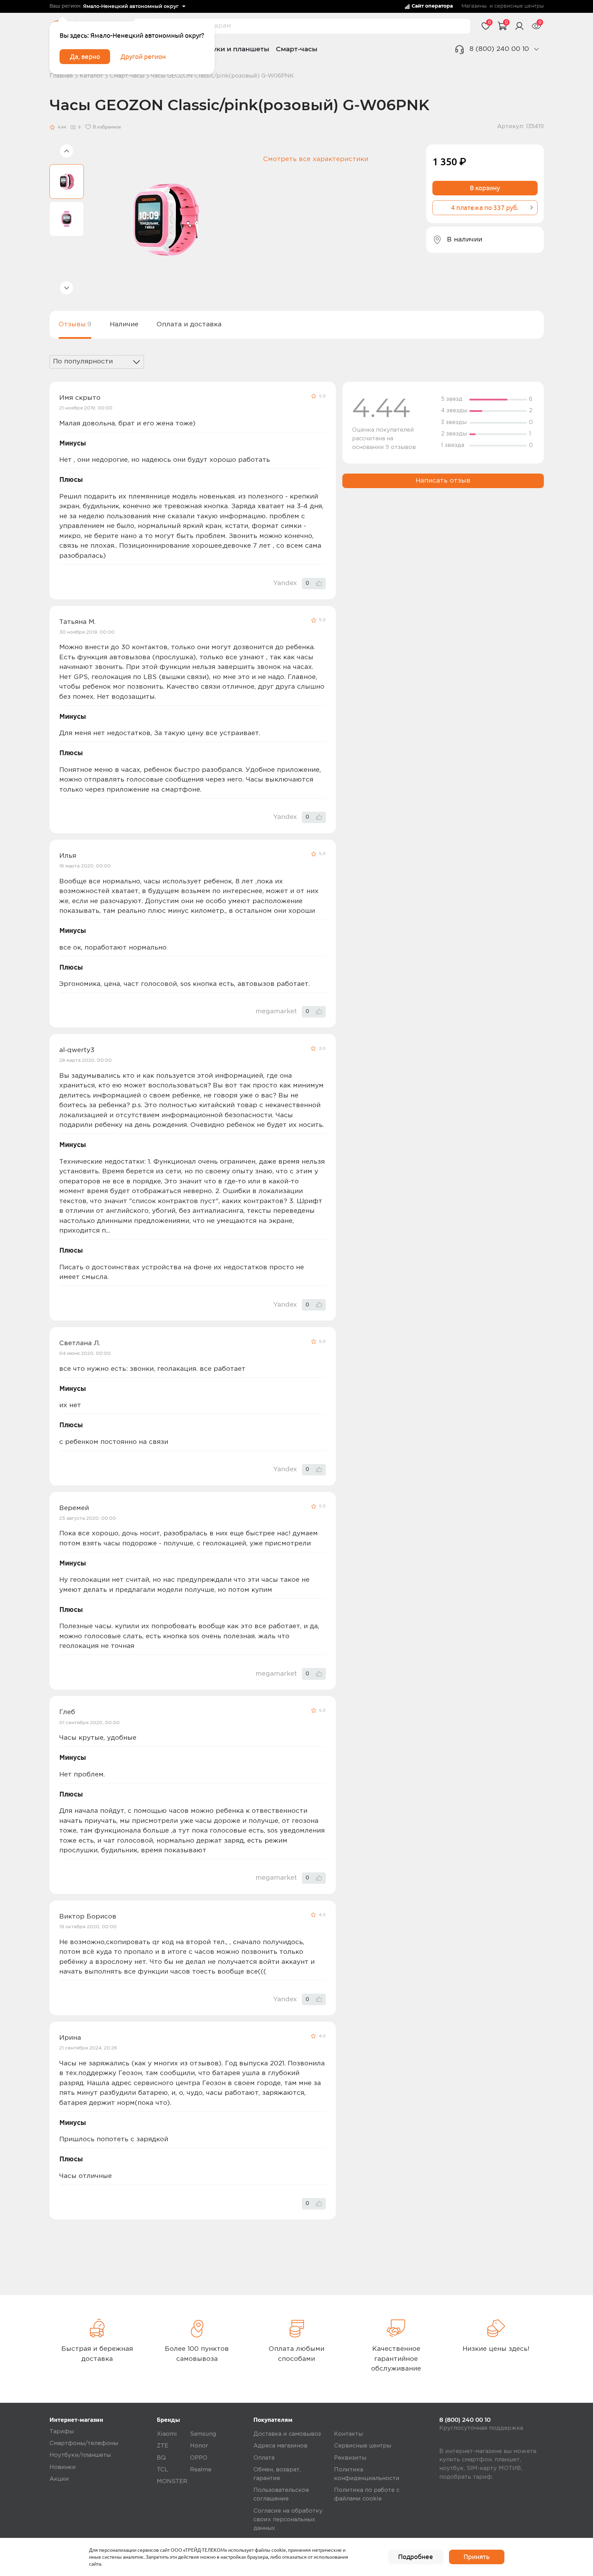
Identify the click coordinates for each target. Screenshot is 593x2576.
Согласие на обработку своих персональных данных (288, 2520)
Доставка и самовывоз (287, 2434)
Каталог (91, 76)
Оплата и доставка (189, 324)
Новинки (63, 2467)
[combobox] (97, 362)
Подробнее (416, 2557)
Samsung (203, 2434)
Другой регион (143, 56)
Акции (59, 2479)
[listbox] (134, 7)
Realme (201, 2470)
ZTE (163, 2446)
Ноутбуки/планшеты (80, 2455)
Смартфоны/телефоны (84, 2443)
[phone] (536, 49)
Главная (61, 76)
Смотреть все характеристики (316, 159)
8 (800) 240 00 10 (499, 49)
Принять (477, 2557)
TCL (162, 2470)
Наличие (124, 324)
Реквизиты (350, 2458)
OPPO (199, 2458)
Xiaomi (167, 2434)
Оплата (264, 2458)
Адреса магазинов (280, 2446)
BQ (161, 2458)
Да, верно (85, 56)
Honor (199, 2446)
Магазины (474, 6)
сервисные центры (519, 6)
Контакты (348, 2434)
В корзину (485, 188)
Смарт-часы (297, 49)
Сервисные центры (363, 2446)
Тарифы (62, 2432)
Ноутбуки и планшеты (230, 49)
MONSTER (172, 2482)
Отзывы (75, 324)
